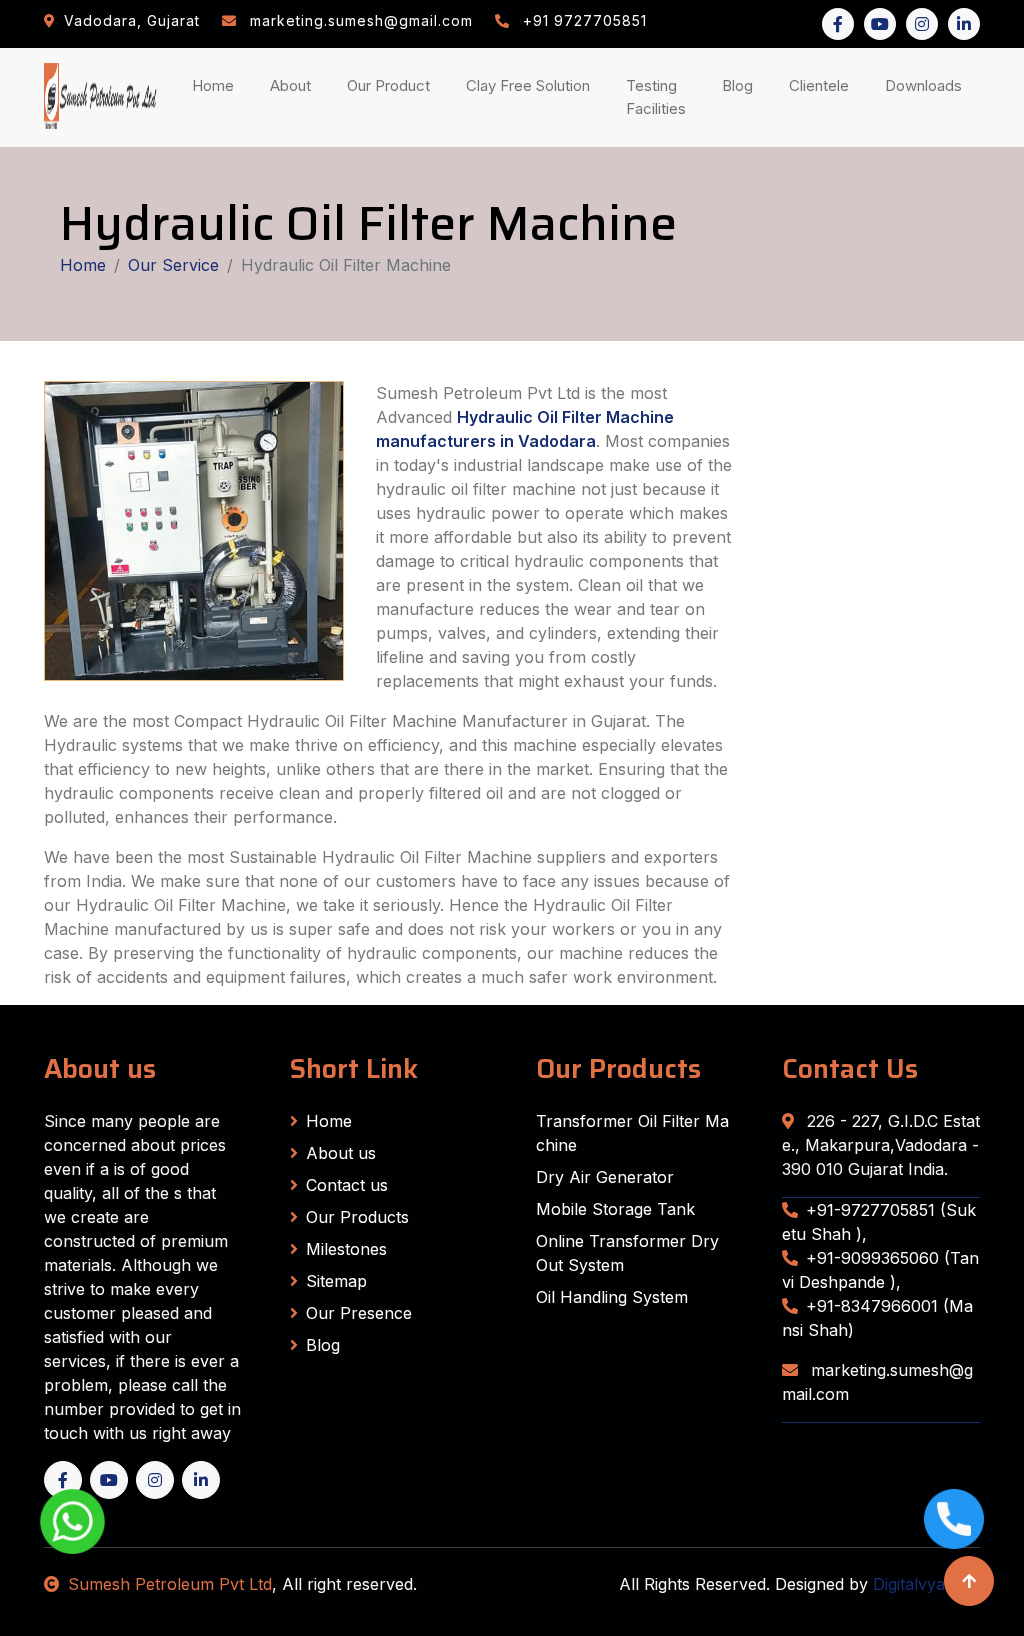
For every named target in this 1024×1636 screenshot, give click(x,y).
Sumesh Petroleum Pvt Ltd (170, 1584)
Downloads (927, 85)
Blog (741, 85)
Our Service (173, 265)
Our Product (388, 85)
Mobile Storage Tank (615, 1209)
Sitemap (336, 1281)
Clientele (823, 85)
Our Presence (359, 1313)
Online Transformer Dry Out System (627, 1253)
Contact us (347, 1185)
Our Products (357, 1217)
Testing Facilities (660, 97)
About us (341, 1153)
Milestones (346, 1249)
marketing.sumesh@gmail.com (877, 1382)
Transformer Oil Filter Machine (632, 1133)
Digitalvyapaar (926, 1584)
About (294, 85)
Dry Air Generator (605, 1177)
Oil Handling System (612, 1297)
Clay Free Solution (528, 85)
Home (217, 85)
